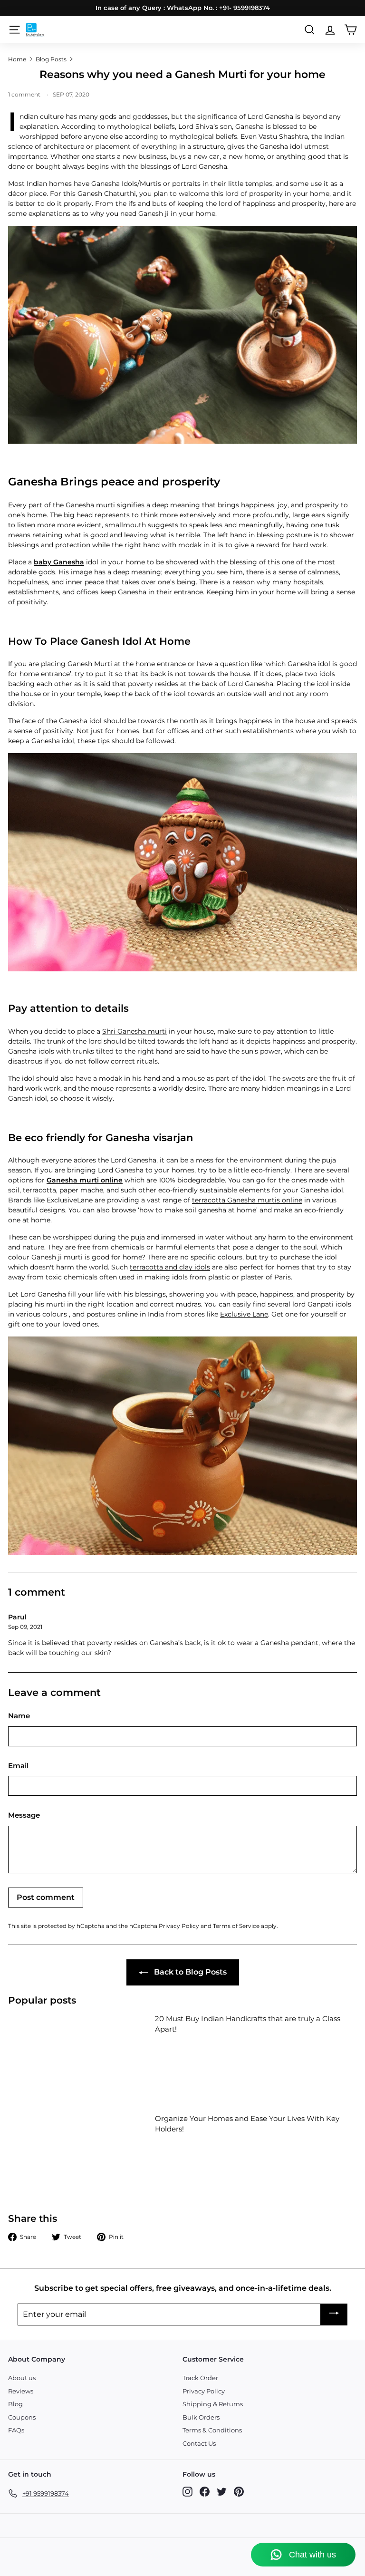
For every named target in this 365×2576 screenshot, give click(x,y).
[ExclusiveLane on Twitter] (222, 2492)
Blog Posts (51, 59)
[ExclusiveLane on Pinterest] (239, 2492)
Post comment (46, 1897)
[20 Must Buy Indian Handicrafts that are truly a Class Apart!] (78, 2053)
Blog (15, 2404)
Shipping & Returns (213, 2404)
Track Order (200, 2378)
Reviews (21, 2391)
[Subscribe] (334, 2315)
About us (22, 2378)
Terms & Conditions (212, 2430)
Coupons (22, 2417)
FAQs (16, 2430)
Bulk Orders (201, 2417)
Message (24, 1815)
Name (19, 1716)
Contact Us (199, 2443)
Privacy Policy (179, 1926)
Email (18, 1766)
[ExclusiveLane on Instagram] (187, 2492)
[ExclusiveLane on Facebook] (205, 2492)
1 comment (25, 94)
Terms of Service (236, 1926)
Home (17, 59)
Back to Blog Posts (189, 1972)
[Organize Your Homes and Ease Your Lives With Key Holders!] (78, 2153)
